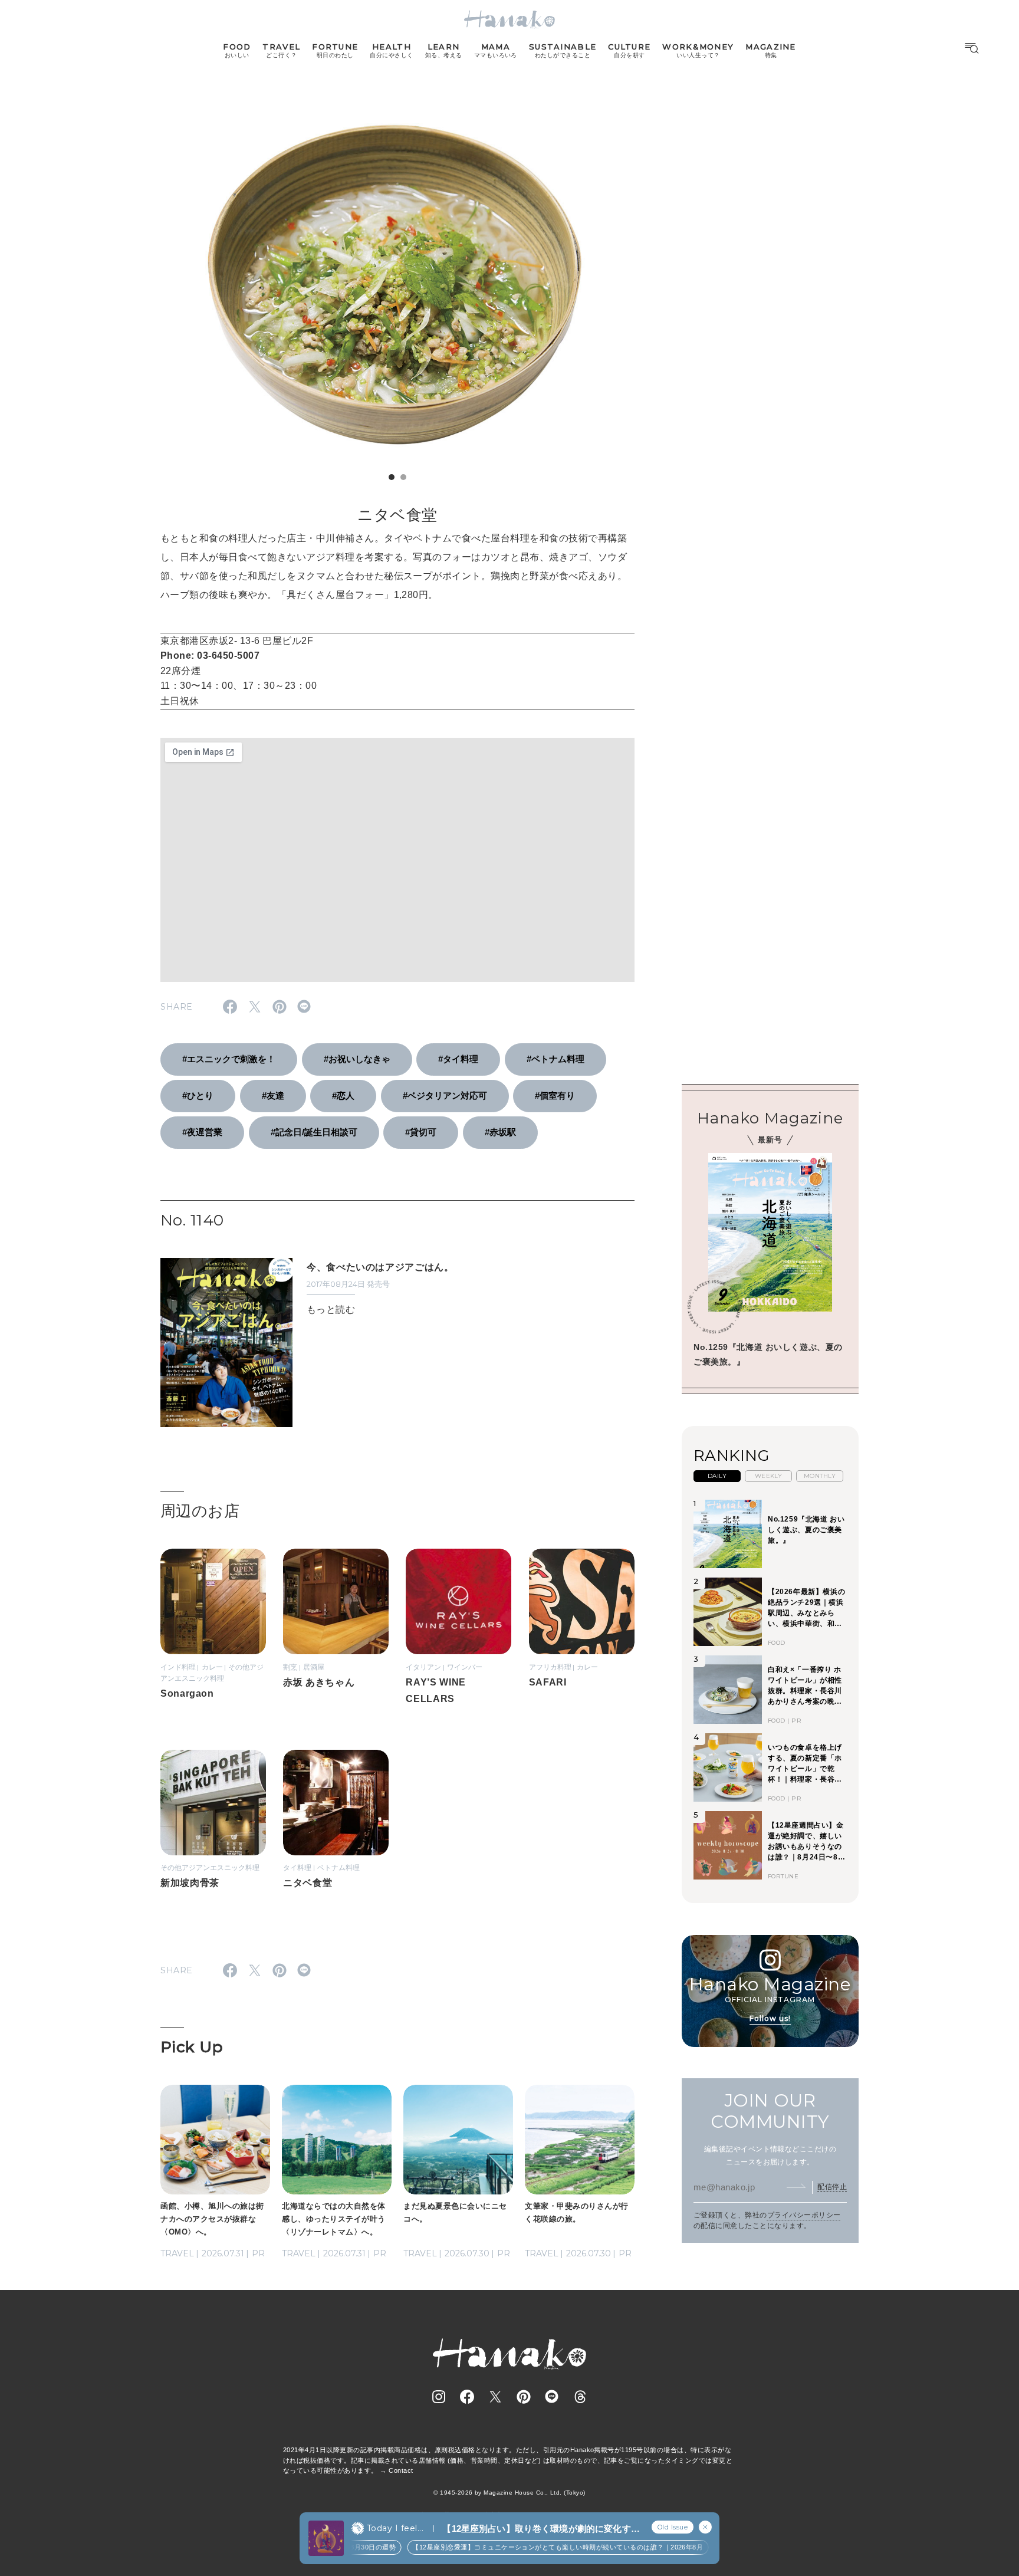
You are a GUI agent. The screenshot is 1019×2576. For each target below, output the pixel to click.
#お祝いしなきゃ (357, 1059)
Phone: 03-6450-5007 (210, 655)
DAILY (717, 1476)
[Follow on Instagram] (439, 2397)
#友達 (273, 1095)
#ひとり (198, 1095)
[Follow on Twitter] (495, 2397)
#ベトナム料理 (555, 1059)
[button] (392, 477)
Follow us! (770, 2018)
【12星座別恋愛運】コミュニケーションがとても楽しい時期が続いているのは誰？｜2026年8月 (540, 2547)
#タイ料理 (458, 1059)
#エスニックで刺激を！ (229, 1059)
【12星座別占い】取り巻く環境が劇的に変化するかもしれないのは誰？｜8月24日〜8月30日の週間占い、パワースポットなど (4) (541, 2529)
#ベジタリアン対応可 (445, 1095)
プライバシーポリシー (804, 2215)
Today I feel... (395, 2528)
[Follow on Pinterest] (524, 2397)
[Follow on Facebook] (467, 2397)
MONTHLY (820, 1476)
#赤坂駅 (500, 1132)
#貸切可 (421, 1132)
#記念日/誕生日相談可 (314, 1132)
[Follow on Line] (552, 2397)
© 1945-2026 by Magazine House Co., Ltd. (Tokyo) (509, 2493)
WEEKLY (769, 1476)
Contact (401, 2470)
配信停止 (832, 2187)
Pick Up (192, 2047)
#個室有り (555, 1095)
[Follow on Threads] (580, 2397)
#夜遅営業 (202, 1132)
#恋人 (343, 1095)
